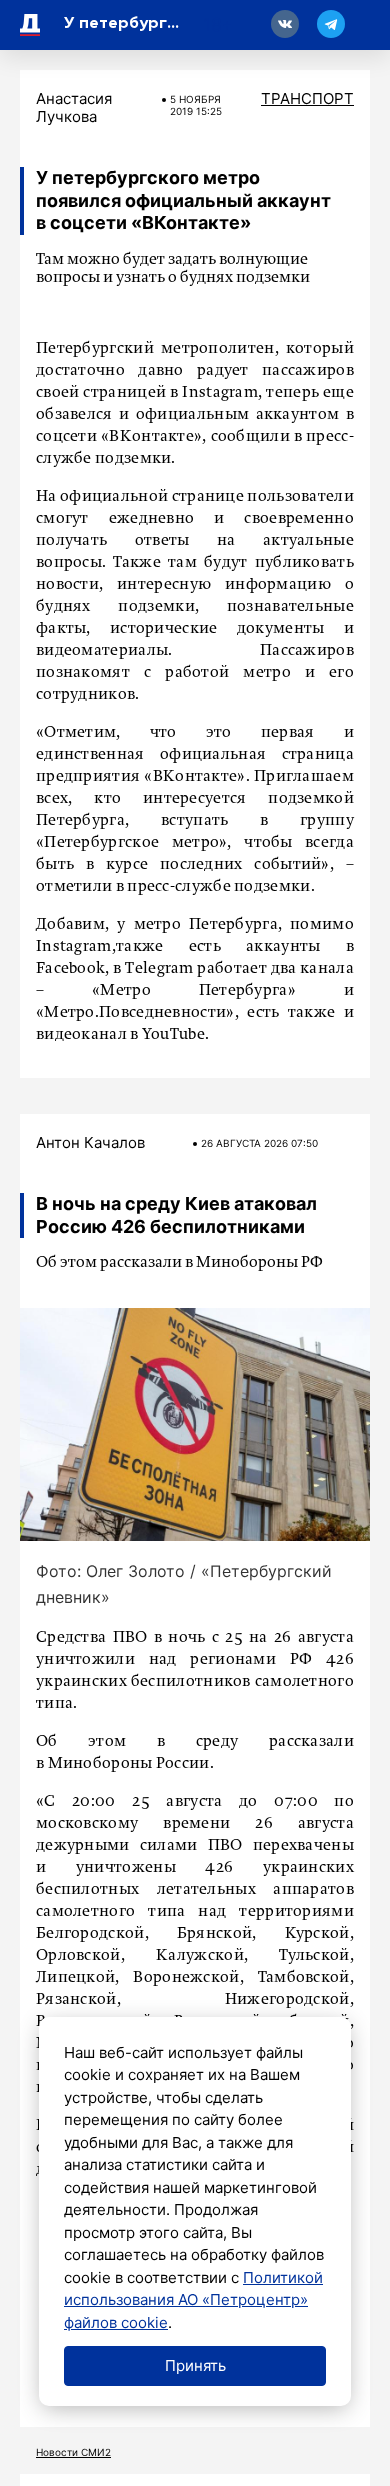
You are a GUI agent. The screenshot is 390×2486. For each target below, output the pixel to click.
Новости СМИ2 (73, 2452)
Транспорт (307, 98)
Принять (195, 2365)
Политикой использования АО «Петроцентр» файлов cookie (193, 2300)
